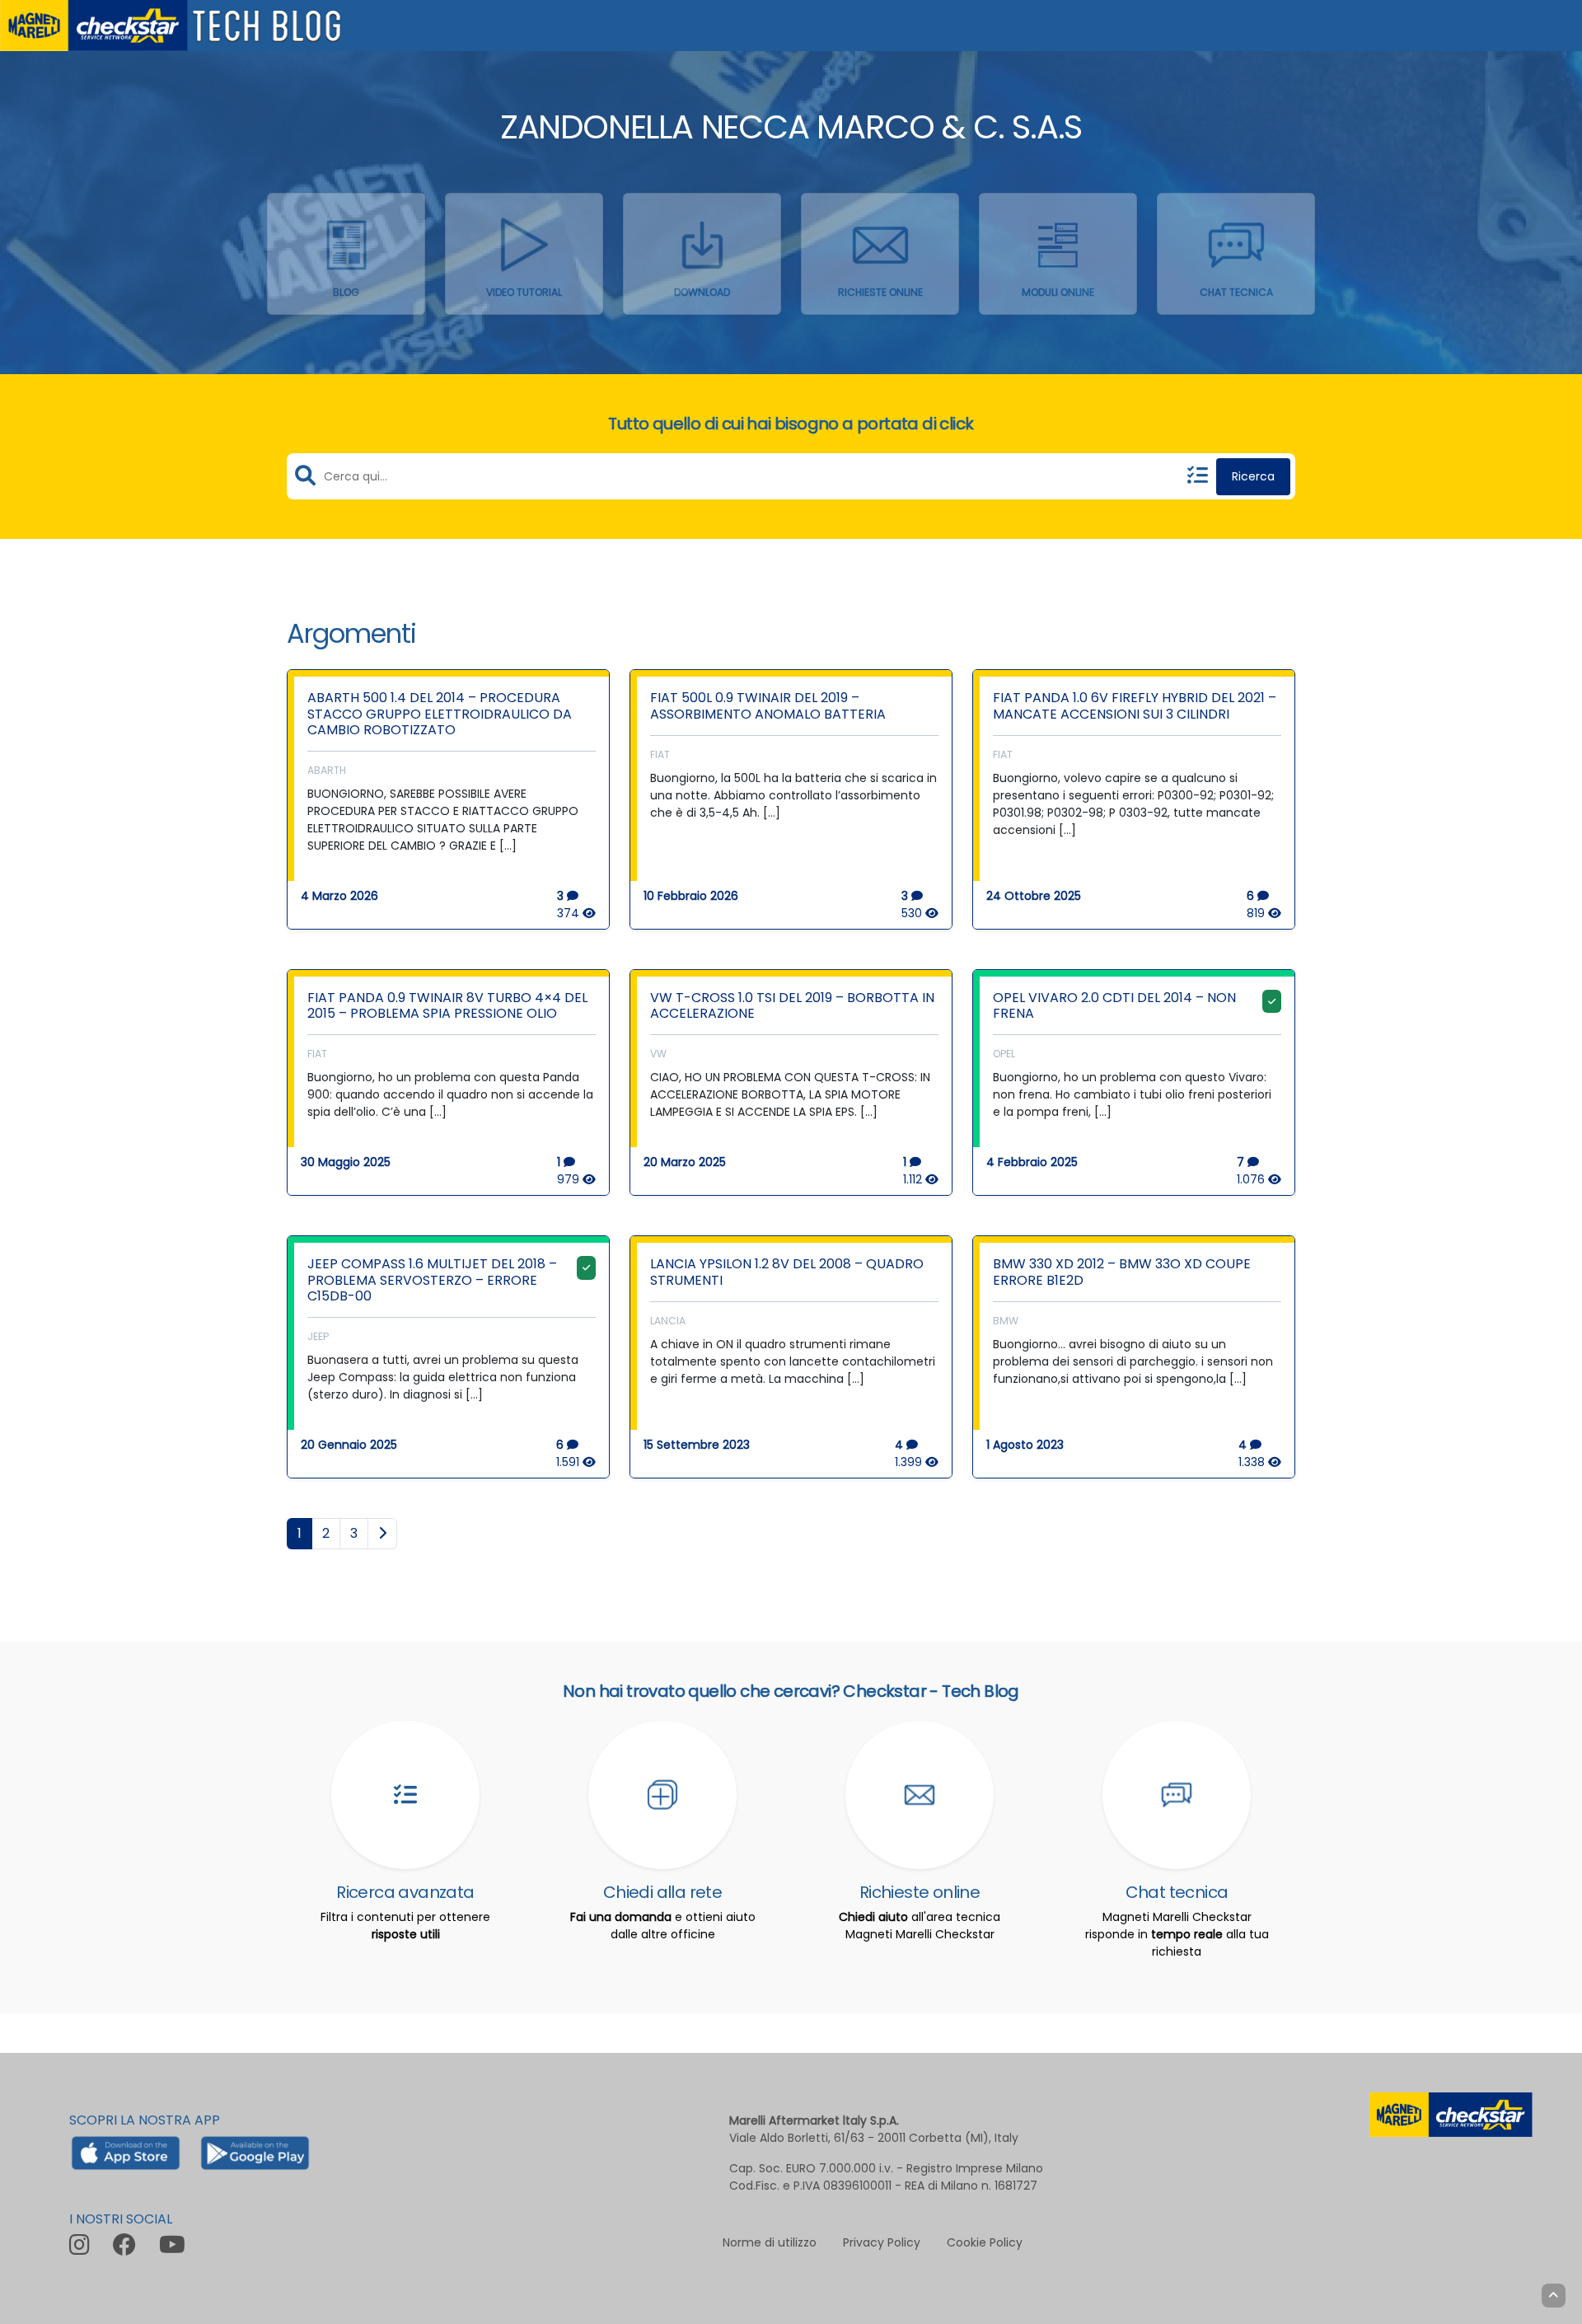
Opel (1004, 1054)
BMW (1006, 1321)
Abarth (327, 770)
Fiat (660, 754)
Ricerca (1253, 476)
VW (658, 1054)
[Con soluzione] (1272, 1001)
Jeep (318, 1336)
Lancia (668, 1321)
